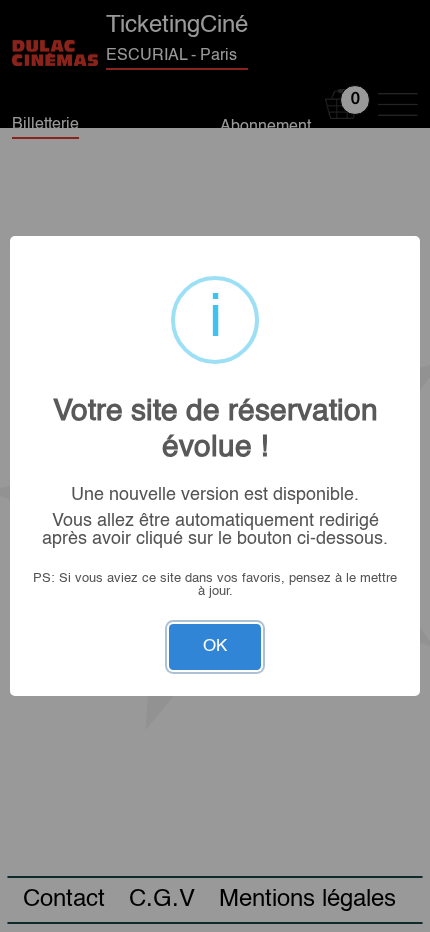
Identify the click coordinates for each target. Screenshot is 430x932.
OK (215, 646)
